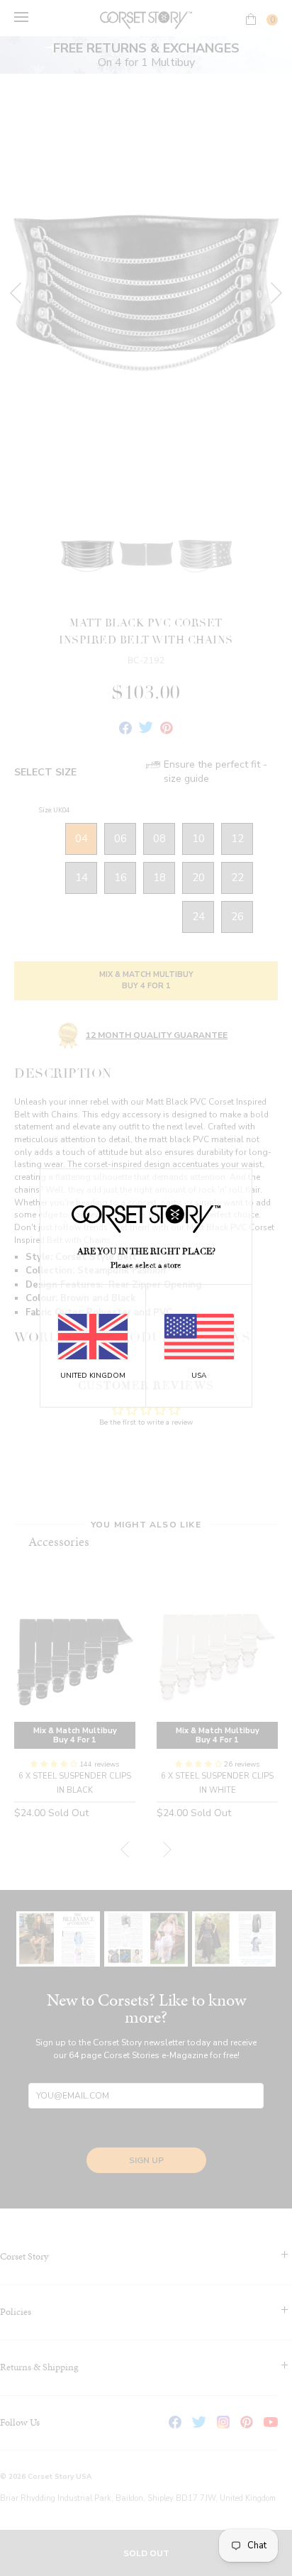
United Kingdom (93, 1376)
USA (199, 1376)
